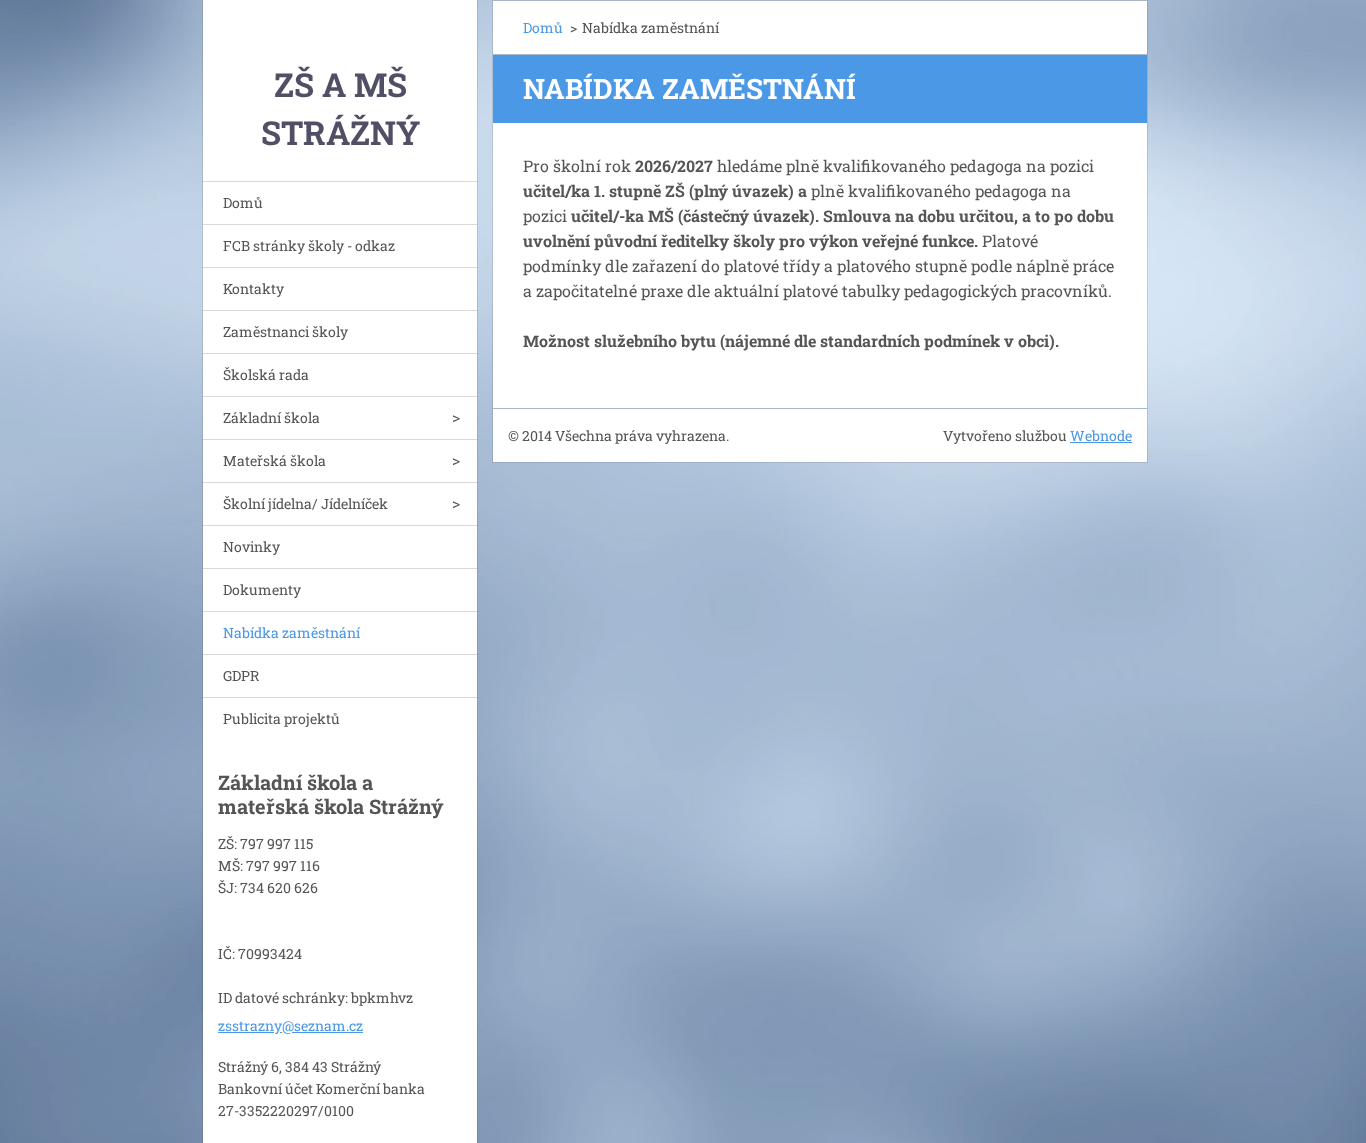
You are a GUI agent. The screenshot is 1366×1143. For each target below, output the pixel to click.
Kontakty (253, 288)
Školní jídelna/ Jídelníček (305, 503)
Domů (243, 202)
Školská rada (266, 374)
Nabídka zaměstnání (291, 632)
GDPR (241, 675)
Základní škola (271, 417)
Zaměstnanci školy (285, 331)
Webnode (1101, 435)
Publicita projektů (281, 718)
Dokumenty (262, 589)
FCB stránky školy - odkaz (309, 245)
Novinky (251, 546)
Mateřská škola (274, 460)
